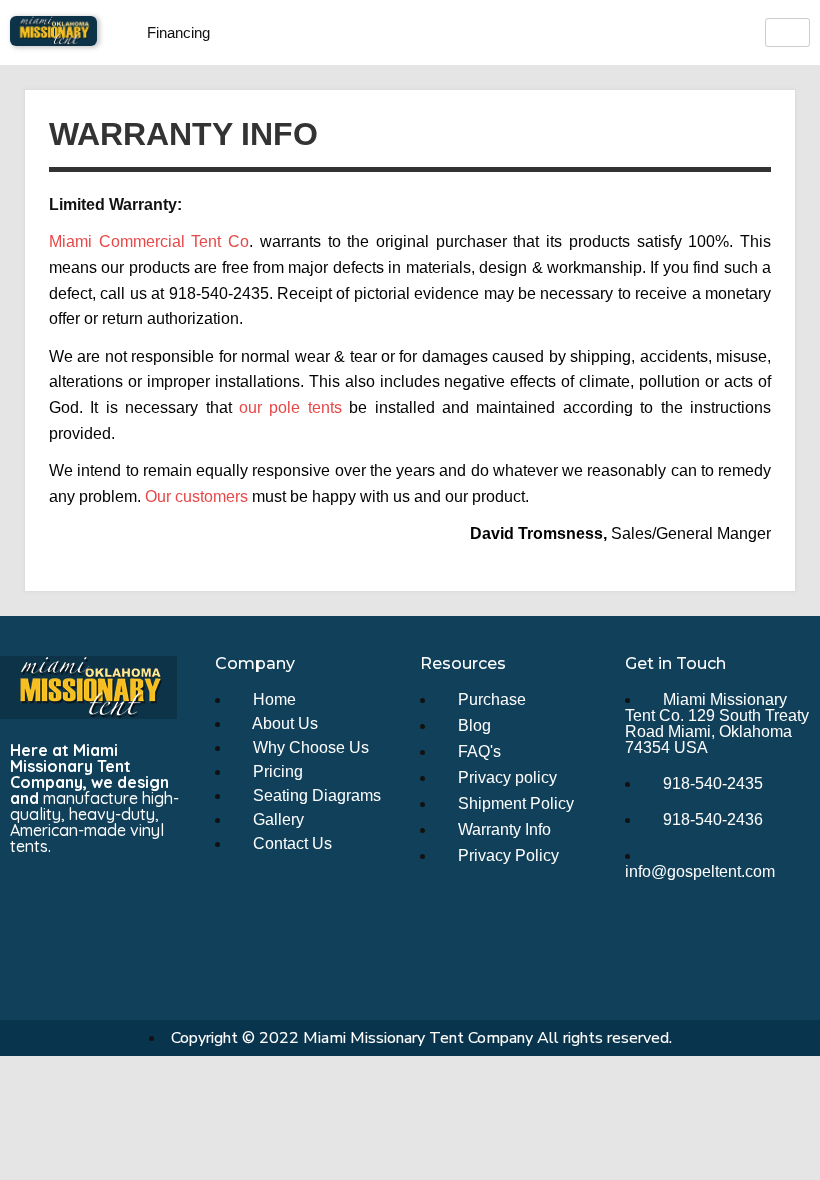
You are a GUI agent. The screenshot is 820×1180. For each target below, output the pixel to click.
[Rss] (157, 899)
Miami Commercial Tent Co (149, 241)
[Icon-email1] (96, 899)
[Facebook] (35, 899)
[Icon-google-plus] (35, 952)
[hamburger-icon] (787, 32)
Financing (178, 32)
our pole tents (290, 407)
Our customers (196, 496)
